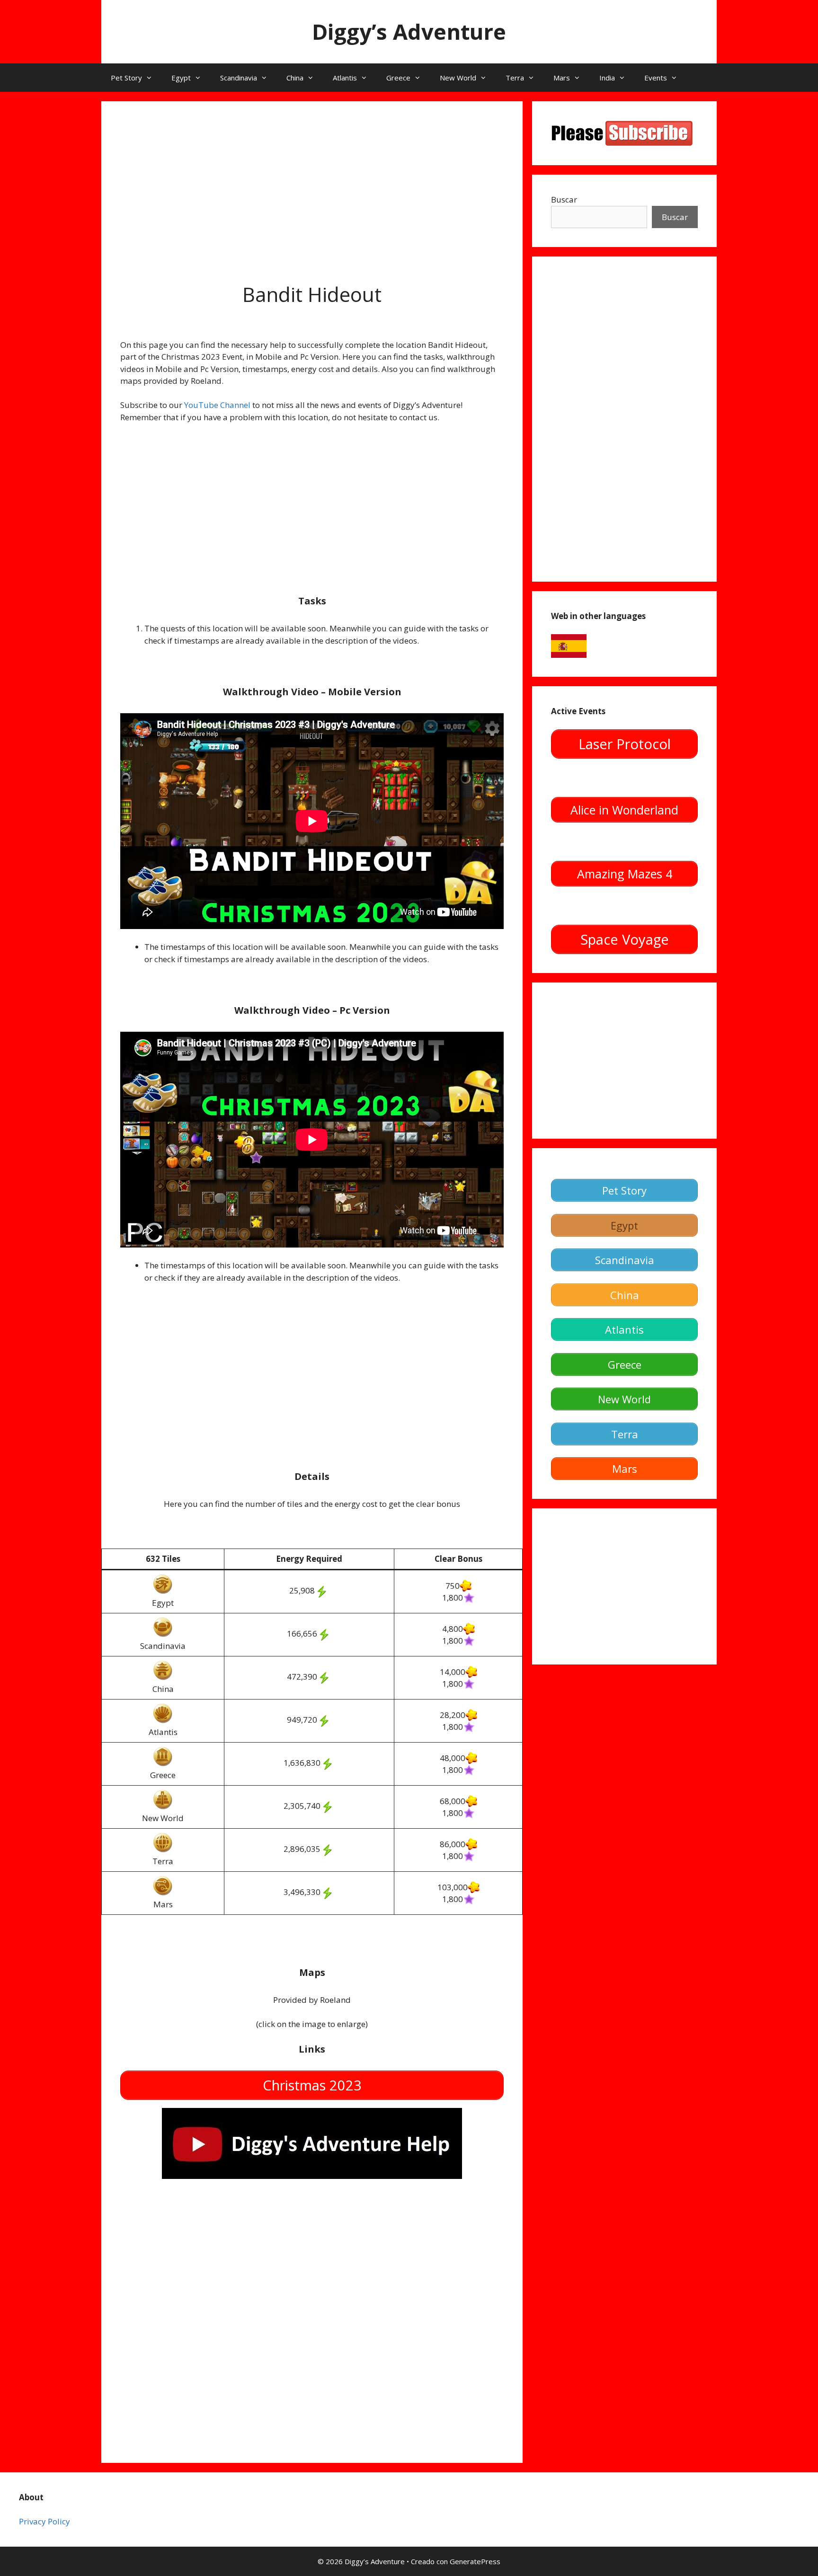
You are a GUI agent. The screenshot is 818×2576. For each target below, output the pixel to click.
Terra (515, 78)
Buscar (564, 199)
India (607, 78)
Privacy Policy (44, 2521)
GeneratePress (475, 2561)
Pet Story (126, 78)
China (295, 78)
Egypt (181, 78)
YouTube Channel (217, 405)
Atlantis (345, 78)
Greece (398, 78)
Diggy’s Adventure (409, 31)
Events (656, 78)
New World (458, 78)
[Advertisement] (312, 186)
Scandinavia (239, 78)
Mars (562, 78)
